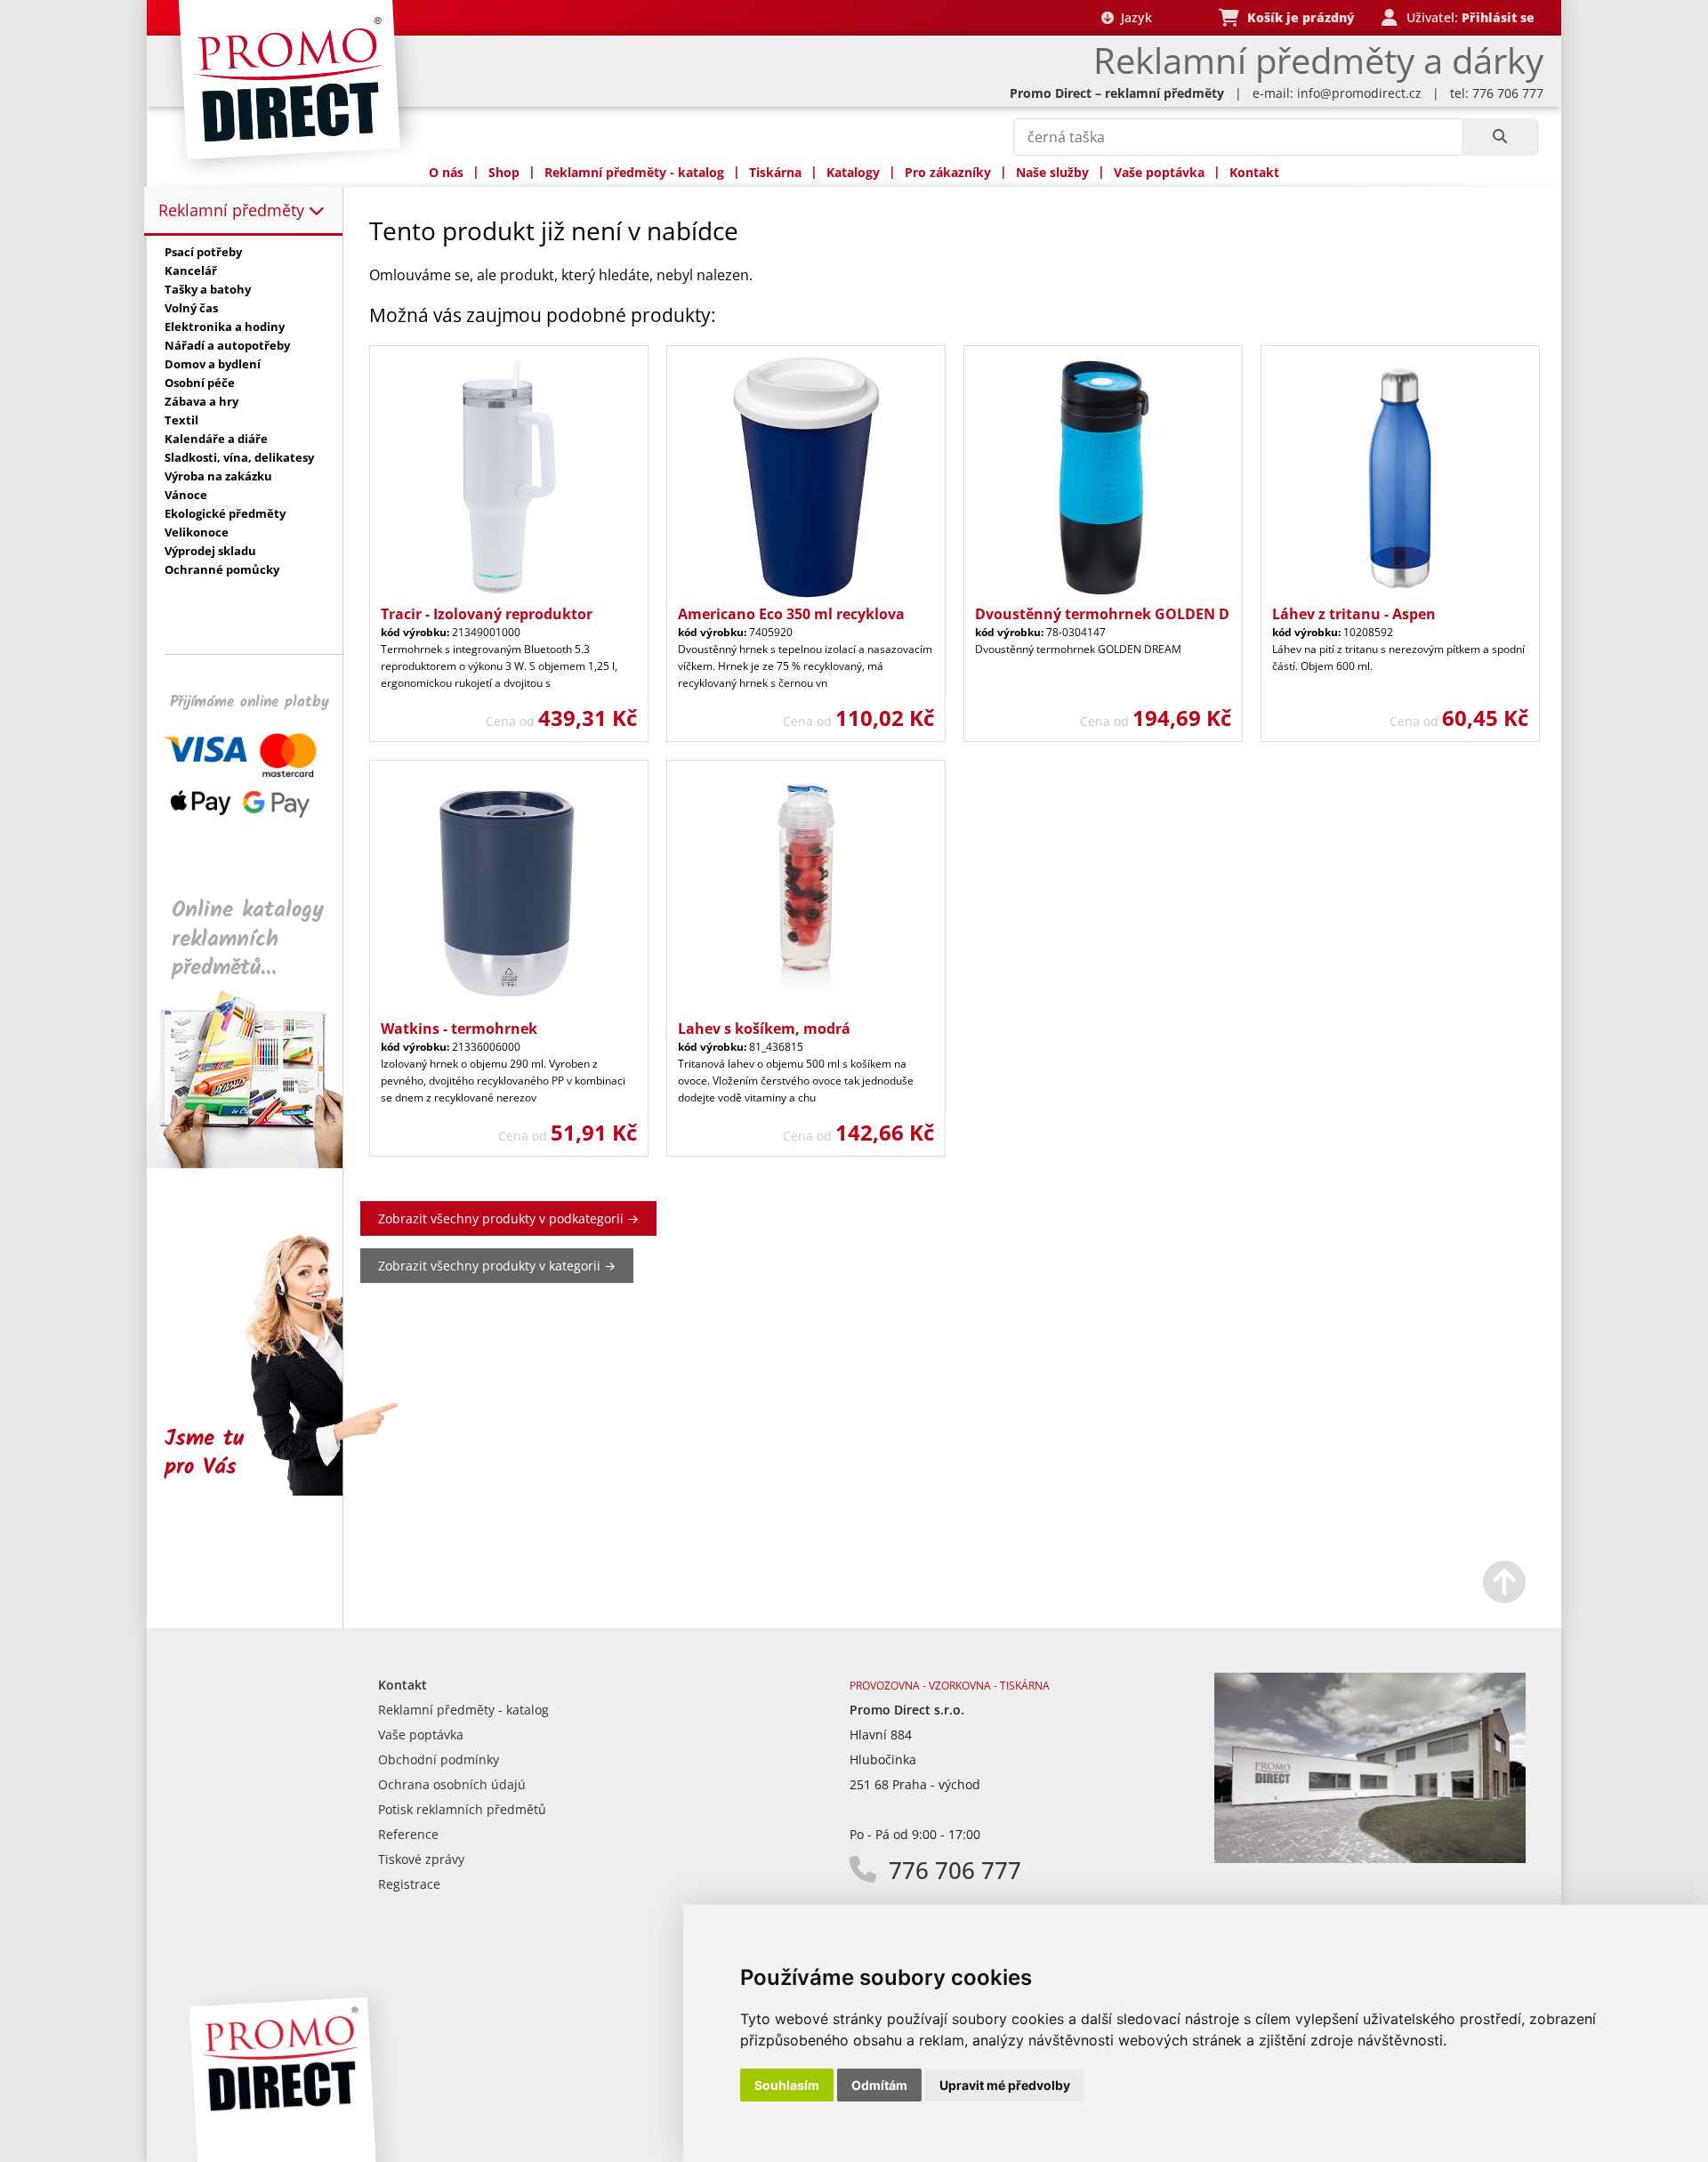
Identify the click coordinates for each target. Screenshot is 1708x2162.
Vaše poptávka (1159, 172)
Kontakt (1254, 172)
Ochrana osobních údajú (452, 1784)
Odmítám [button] (879, 2085)
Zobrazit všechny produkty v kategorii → (497, 1266)
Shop (504, 172)
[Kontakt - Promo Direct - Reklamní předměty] (1370, 1858)
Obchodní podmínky (439, 1759)
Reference (408, 1834)
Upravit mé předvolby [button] (1005, 2085)
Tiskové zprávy (421, 1859)
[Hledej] (1499, 137)
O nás (446, 172)
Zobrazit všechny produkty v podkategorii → (508, 1218)
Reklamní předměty (234, 210)
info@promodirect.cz (1359, 93)
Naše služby (1052, 172)
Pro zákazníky (948, 172)
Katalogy (853, 172)
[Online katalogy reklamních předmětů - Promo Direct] (257, 1163)
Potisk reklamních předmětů (462, 1809)
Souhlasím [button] (787, 2085)
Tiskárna (775, 172)
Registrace (409, 1884)
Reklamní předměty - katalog (634, 172)
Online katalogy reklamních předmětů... (248, 939)
